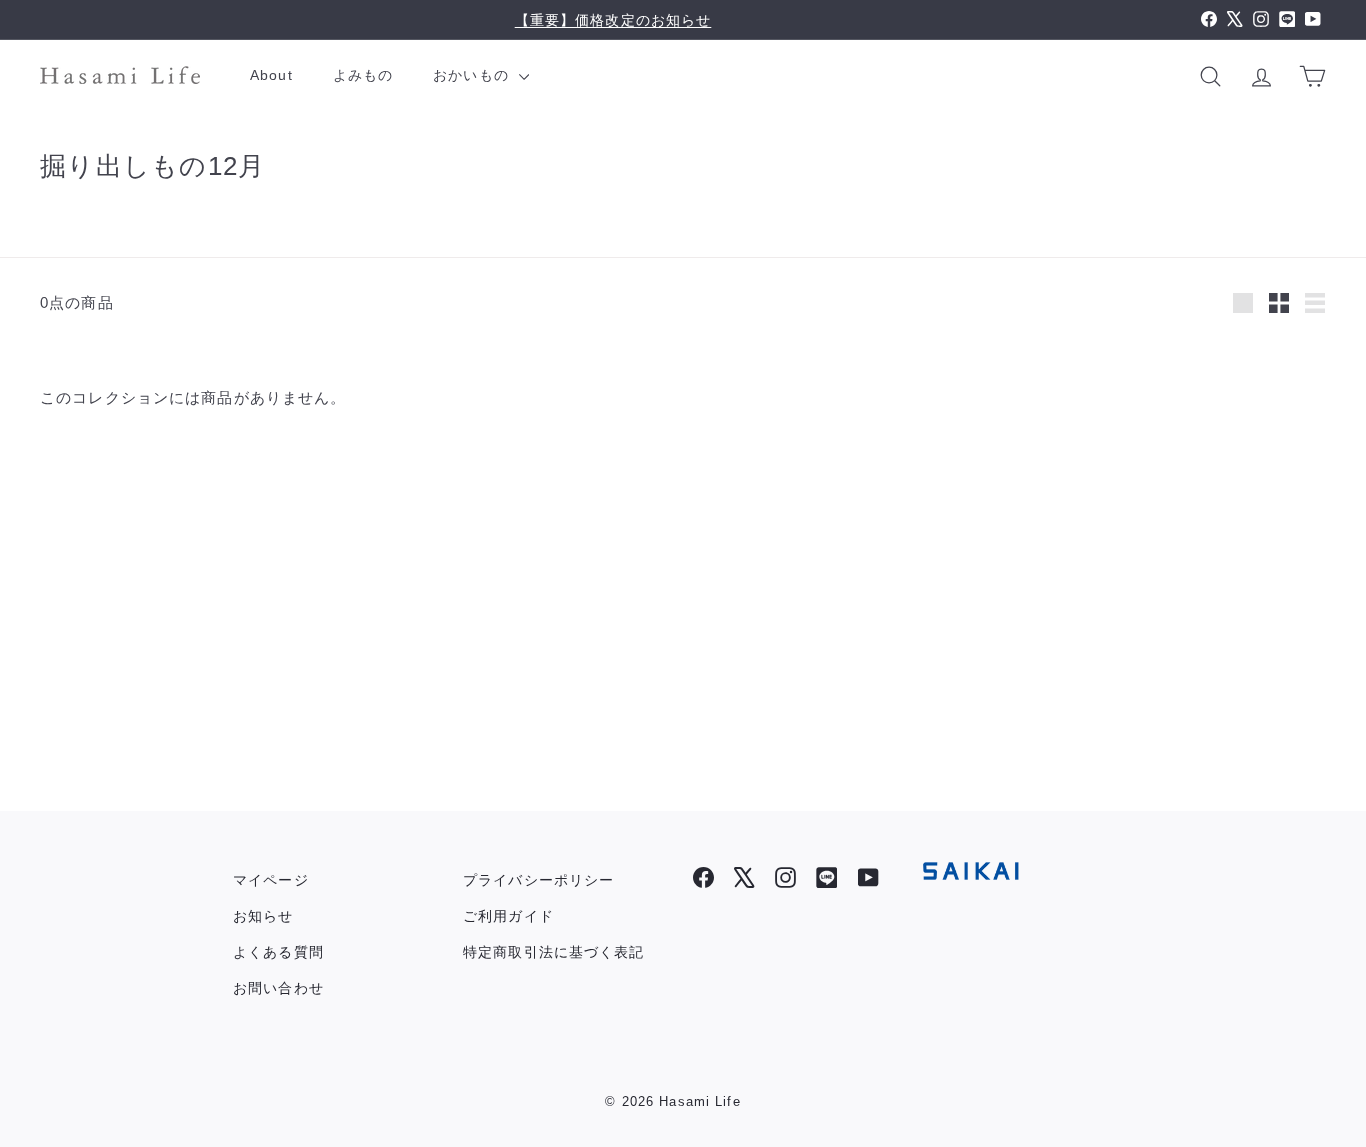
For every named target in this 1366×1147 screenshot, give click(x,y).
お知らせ (263, 916)
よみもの (363, 75)
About (271, 75)
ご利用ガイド (508, 916)
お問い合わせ (278, 988)
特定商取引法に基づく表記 (554, 952)
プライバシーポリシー (538, 880)
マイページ (271, 880)
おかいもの (473, 75)
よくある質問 (278, 952)
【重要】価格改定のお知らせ (613, 20)
